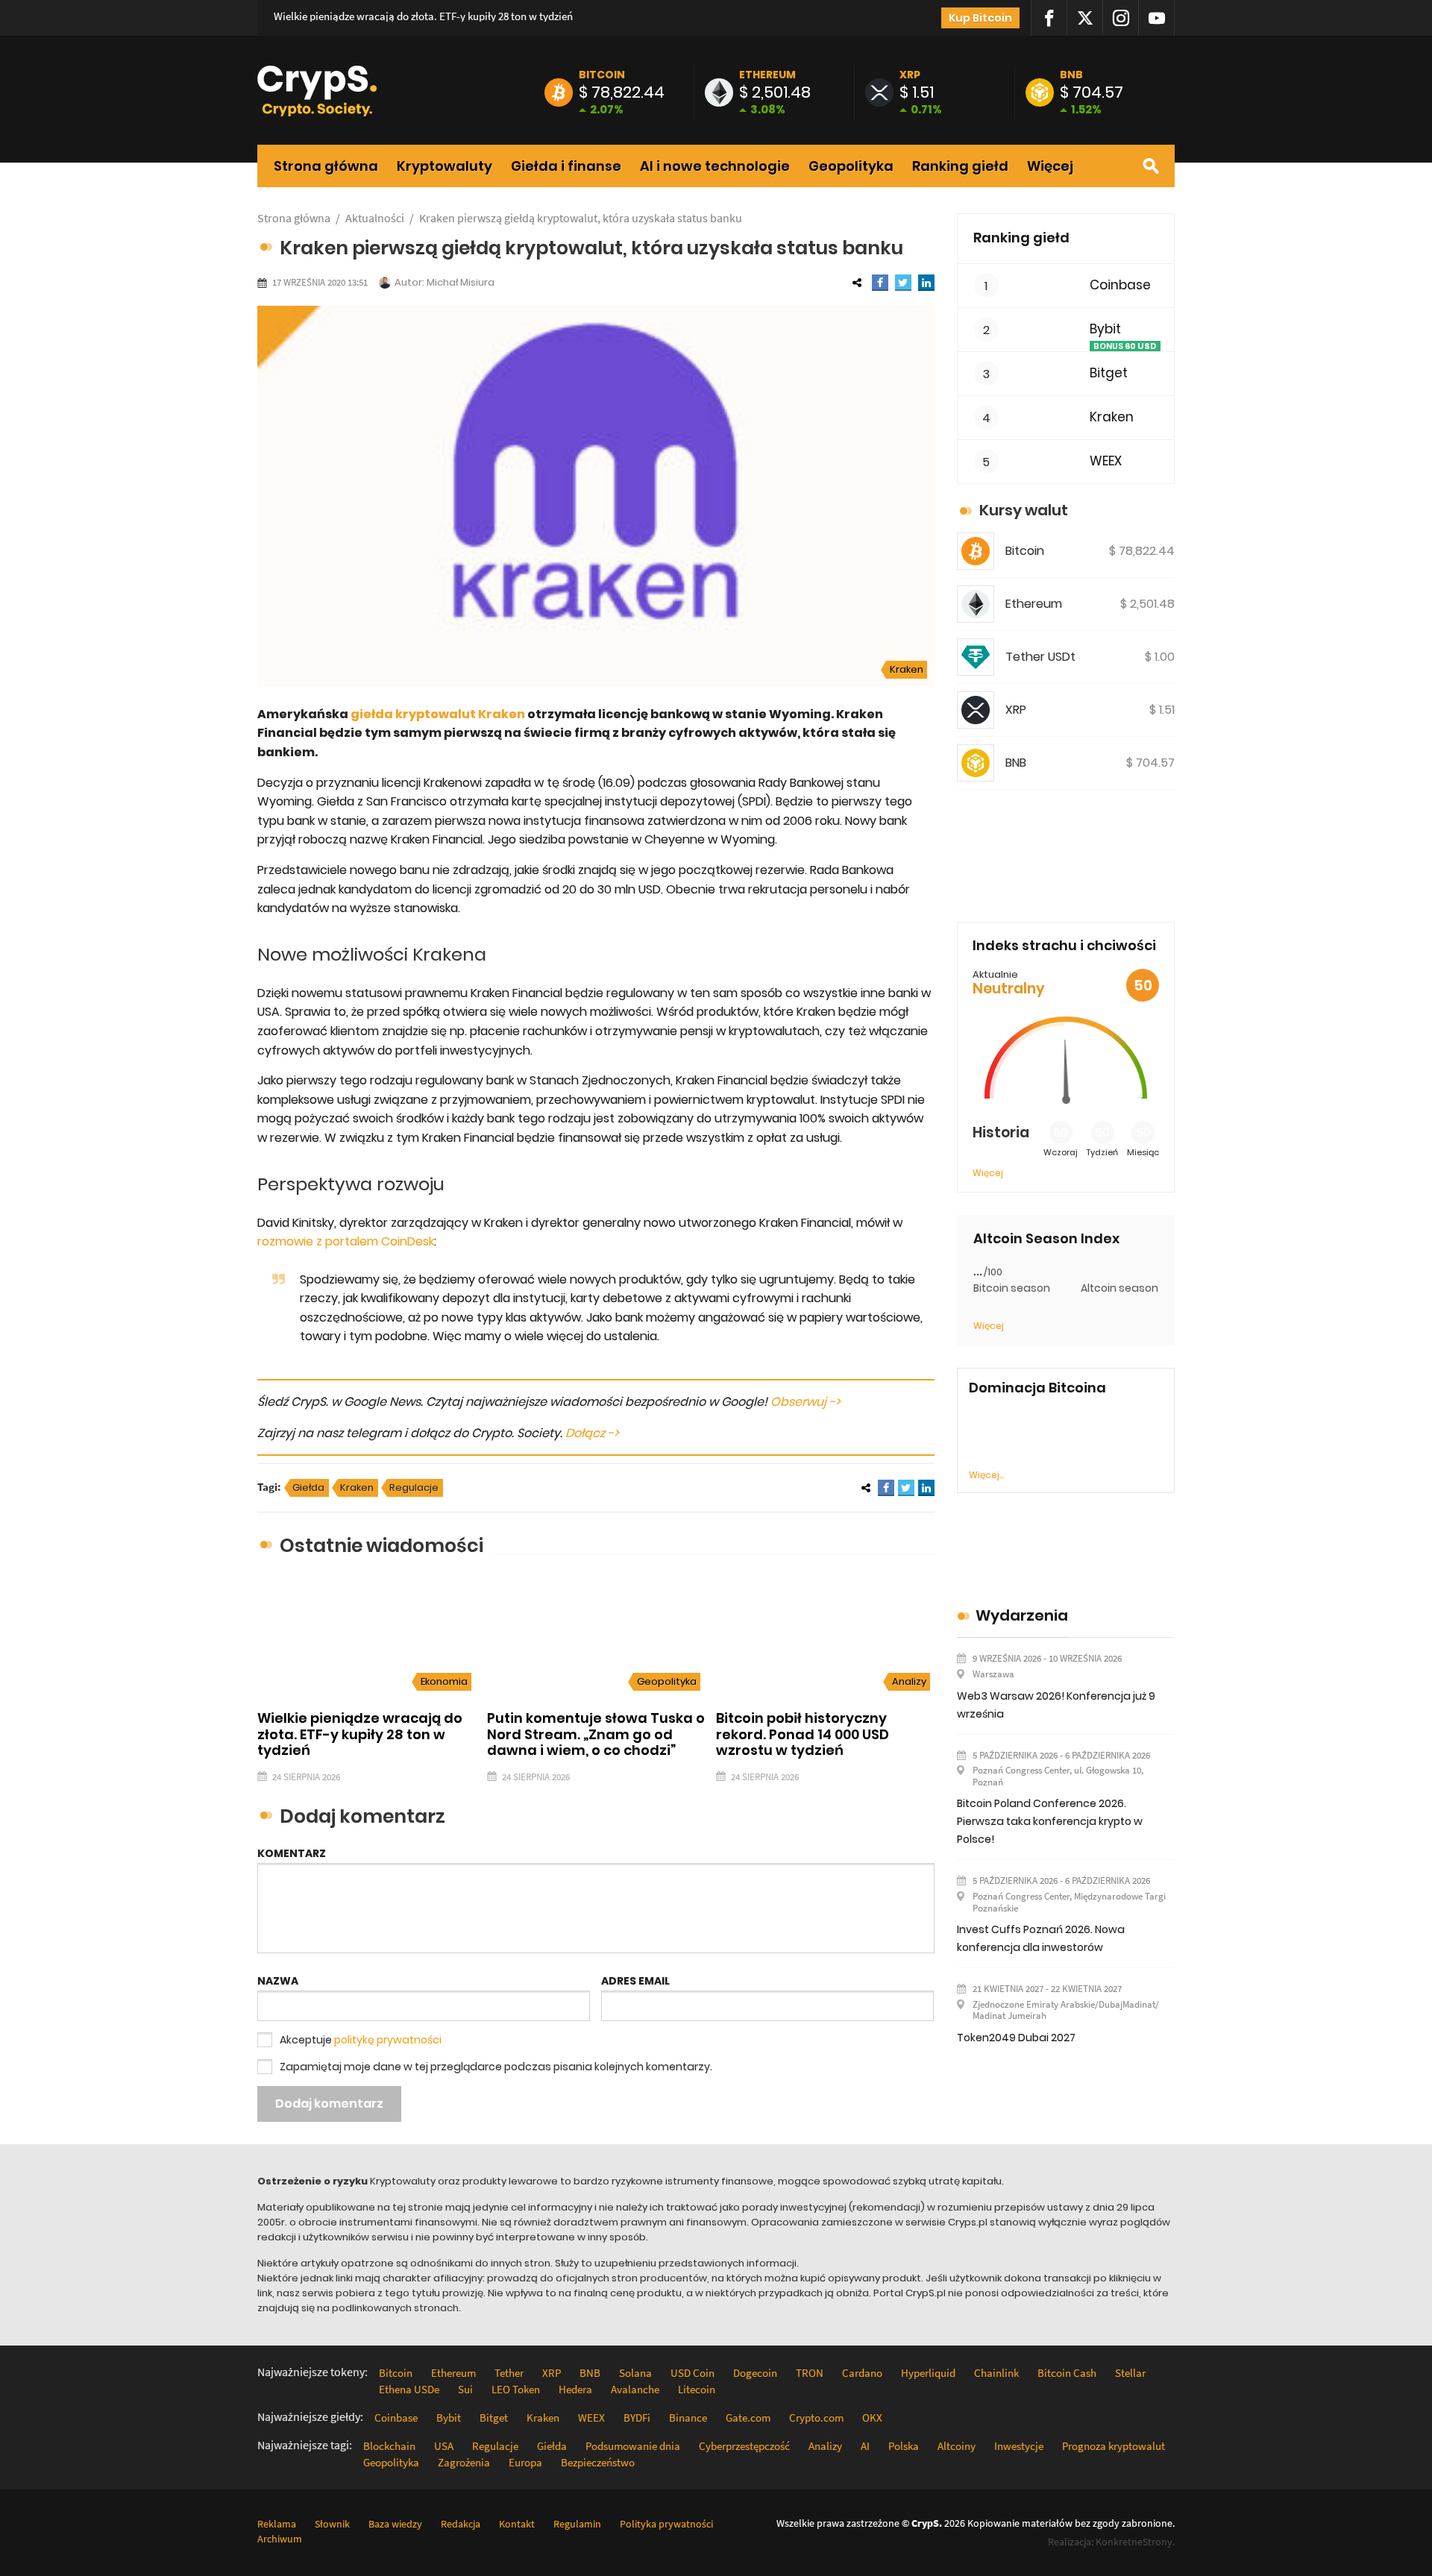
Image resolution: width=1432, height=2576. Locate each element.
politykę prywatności (388, 2040)
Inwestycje (1019, 2446)
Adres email (635, 1981)
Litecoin (697, 2389)
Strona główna (326, 166)
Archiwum (280, 2539)
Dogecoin (755, 2373)
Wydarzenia (1022, 1615)
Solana (635, 2373)
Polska (904, 2446)
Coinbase (1120, 285)
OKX (872, 2418)
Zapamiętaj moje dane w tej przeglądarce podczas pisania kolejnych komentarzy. (496, 2067)
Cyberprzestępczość (744, 2446)
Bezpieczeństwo (598, 2462)
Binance (688, 2418)
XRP (910, 75)
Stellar (1130, 2373)
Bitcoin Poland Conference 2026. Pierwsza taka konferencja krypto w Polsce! (1050, 1821)
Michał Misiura (461, 282)
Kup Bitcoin (980, 18)
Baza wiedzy (395, 2524)
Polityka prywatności (666, 2524)
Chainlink (996, 2373)
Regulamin (577, 2524)
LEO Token (516, 2389)
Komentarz (292, 1853)
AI (865, 2446)
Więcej (1050, 166)
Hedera (575, 2389)
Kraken (907, 669)
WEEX (1106, 461)
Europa (525, 2462)
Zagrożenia (464, 2462)
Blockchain (389, 2446)
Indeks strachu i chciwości (1064, 945)
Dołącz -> (592, 1433)
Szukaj (1151, 166)
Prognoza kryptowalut (1114, 2446)
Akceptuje (361, 2040)
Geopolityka (851, 166)
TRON (810, 2373)
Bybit (1105, 329)
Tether (509, 2373)
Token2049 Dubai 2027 (1016, 2038)
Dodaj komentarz (329, 2104)
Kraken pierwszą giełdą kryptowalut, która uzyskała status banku (581, 218)
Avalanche (635, 2389)
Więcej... (986, 1475)
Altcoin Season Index (1046, 1239)
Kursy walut (1024, 510)
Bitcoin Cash (1067, 2373)
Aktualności (375, 218)
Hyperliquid (928, 2373)
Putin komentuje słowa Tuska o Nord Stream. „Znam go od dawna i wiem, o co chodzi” (596, 1734)
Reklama (277, 2524)
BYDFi (637, 2418)
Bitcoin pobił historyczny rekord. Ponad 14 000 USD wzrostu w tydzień (803, 1734)
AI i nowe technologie (715, 166)
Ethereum (767, 75)
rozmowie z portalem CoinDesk (346, 1241)
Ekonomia (444, 1681)
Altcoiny (957, 2446)
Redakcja (461, 2524)
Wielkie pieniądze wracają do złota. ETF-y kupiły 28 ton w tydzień (423, 16)
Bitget (1109, 373)
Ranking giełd (960, 166)
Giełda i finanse (566, 166)
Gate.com (748, 2418)
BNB (1071, 75)
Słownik (332, 2524)
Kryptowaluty (445, 166)
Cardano (862, 2373)
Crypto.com (816, 2418)
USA (444, 2446)
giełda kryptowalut (413, 714)
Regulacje (414, 1488)
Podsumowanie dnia (633, 2446)
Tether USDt (1040, 657)
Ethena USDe (409, 2389)
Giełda (308, 1488)
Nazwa (278, 1981)
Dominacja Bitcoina (1037, 1388)
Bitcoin (602, 75)
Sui (465, 2389)
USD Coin (693, 2373)
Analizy (909, 1681)
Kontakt (517, 2524)
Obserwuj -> (805, 1402)
